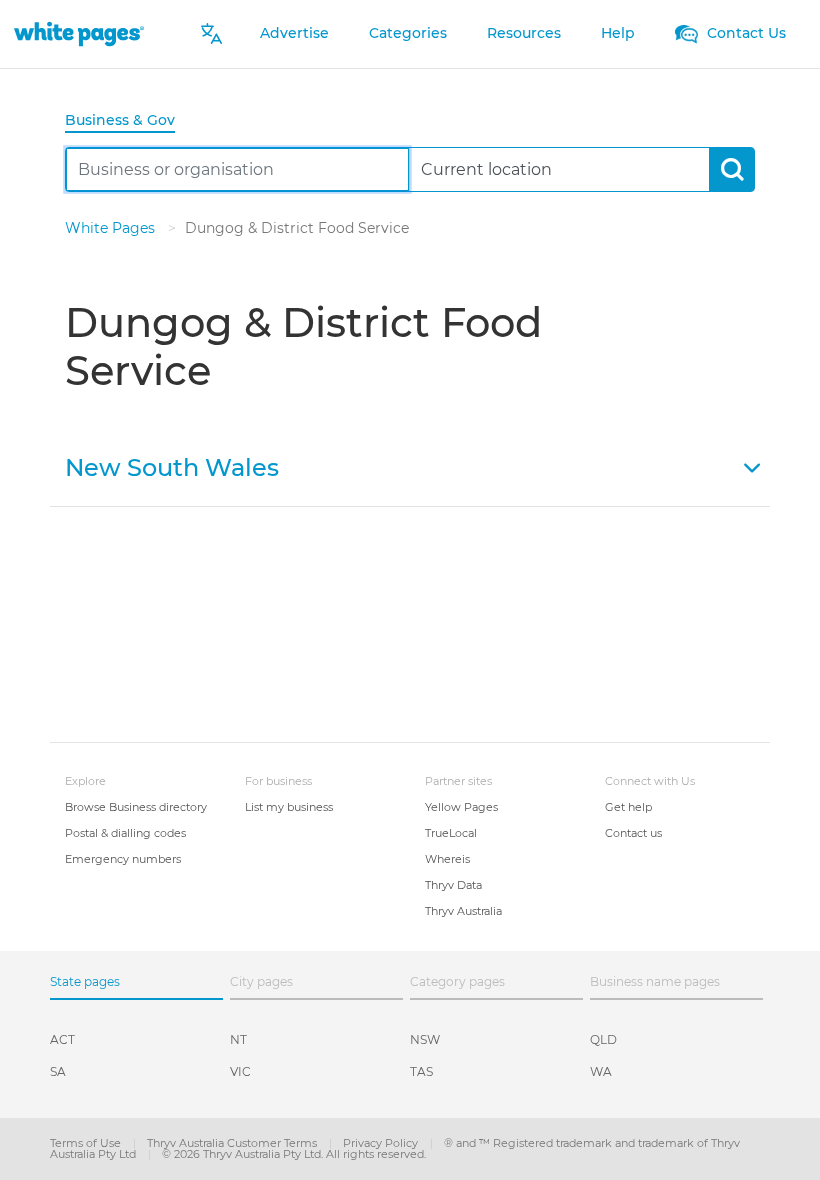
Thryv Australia (463, 911)
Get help (628, 807)
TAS (421, 1071)
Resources (524, 33)
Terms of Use (87, 1143)
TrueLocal (451, 833)
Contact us (633, 833)
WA (601, 1071)
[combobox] (237, 169)
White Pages (112, 228)
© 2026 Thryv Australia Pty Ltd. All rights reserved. (294, 1154)
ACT (62, 1039)
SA (58, 1071)
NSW (425, 1039)
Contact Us (744, 33)
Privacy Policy (382, 1143)
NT (238, 1039)
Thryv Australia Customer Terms (233, 1143)
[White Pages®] (79, 33)
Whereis (447, 859)
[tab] (128, 121)
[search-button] (731, 169)
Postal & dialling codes (125, 833)
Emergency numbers (123, 859)
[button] (410, 466)
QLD (603, 1039)
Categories (408, 33)
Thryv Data (453, 885)
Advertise (294, 33)
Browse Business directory (136, 807)
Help (618, 33)
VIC (240, 1071)
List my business (289, 807)
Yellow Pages (461, 807)
